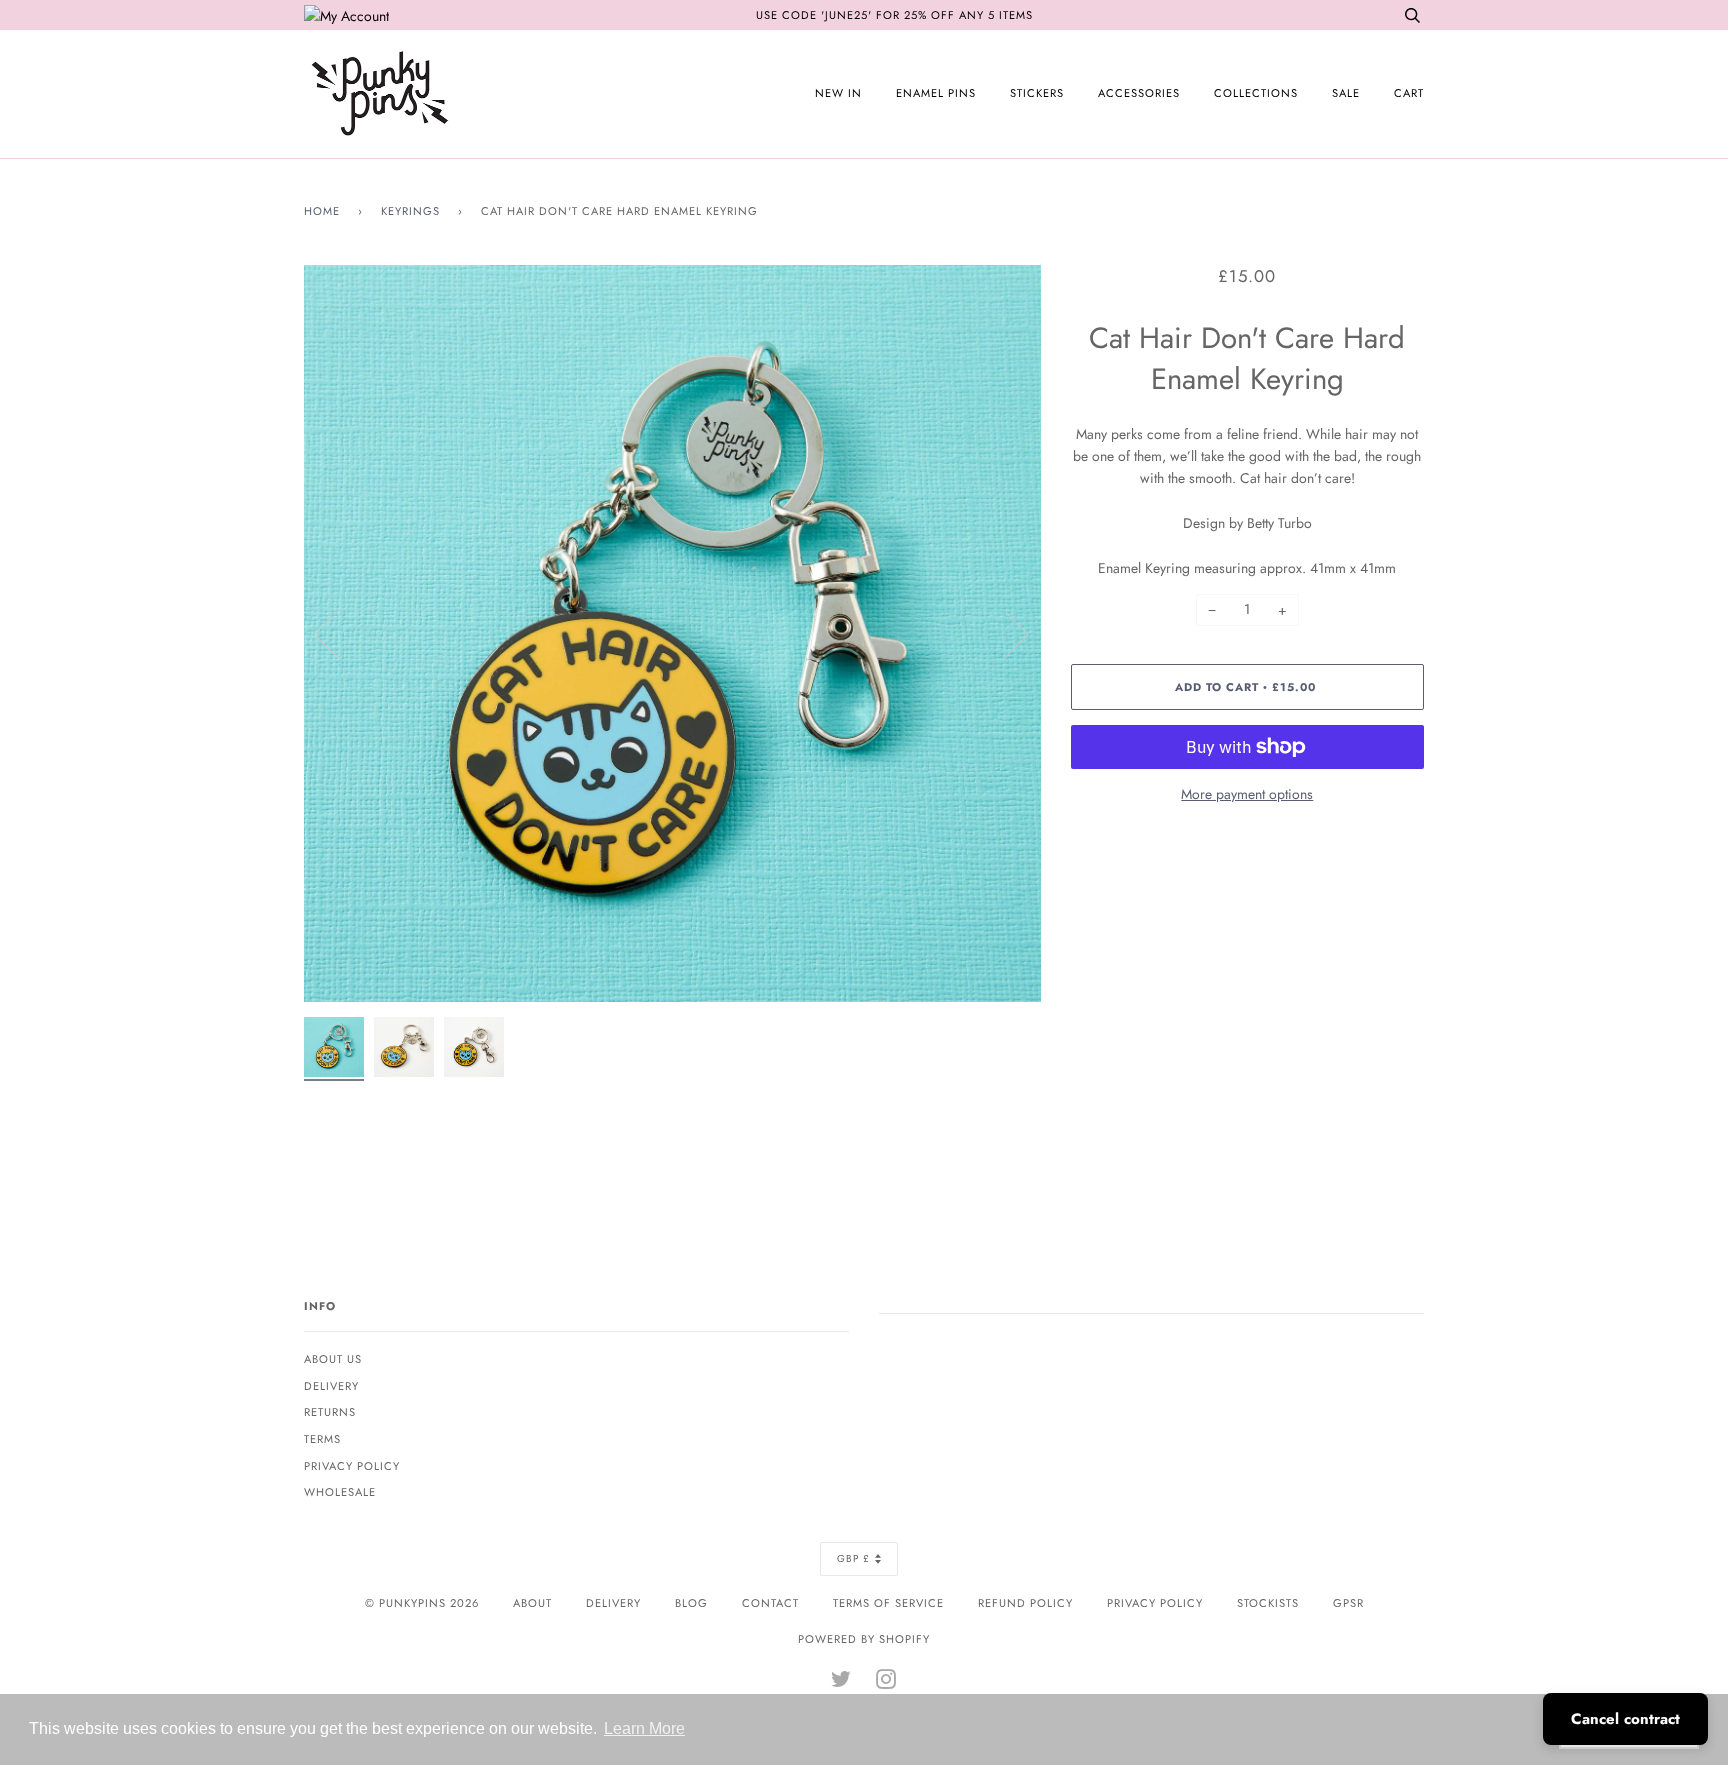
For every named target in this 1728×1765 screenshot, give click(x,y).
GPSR (1348, 1603)
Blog (691, 1603)
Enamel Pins (936, 93)
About (532, 1603)
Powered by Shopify (864, 1639)
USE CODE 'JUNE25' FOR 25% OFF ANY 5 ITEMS (894, 15)
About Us (333, 1359)
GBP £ (853, 1558)
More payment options (1247, 794)
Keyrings (410, 211)
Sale (1346, 93)
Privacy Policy (352, 1466)
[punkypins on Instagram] (886, 1683)
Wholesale (340, 1492)
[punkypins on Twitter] (841, 1683)
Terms (322, 1439)
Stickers (1037, 93)
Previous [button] (338, 633)
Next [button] (1004, 633)
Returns (330, 1412)
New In (838, 93)
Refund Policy (1025, 1603)
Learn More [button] (644, 1728)
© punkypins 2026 (422, 1603)
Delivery (331, 1386)
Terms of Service (888, 1603)
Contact (770, 1603)
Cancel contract (1625, 1719)
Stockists (1268, 1603)
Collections (1256, 93)
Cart (1409, 93)
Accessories (1139, 93)
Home (322, 211)
